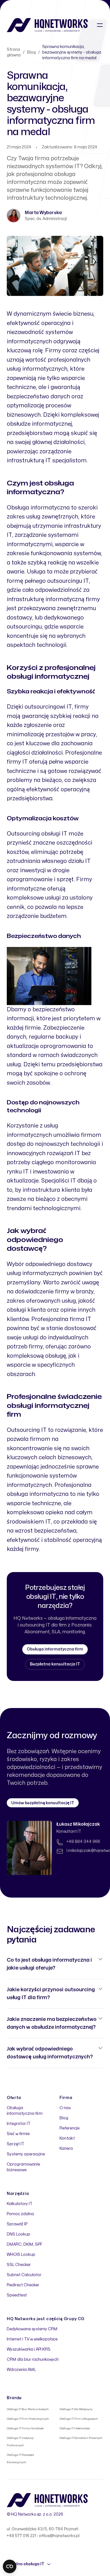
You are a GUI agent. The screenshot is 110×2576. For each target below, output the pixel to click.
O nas (65, 2108)
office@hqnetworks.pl (59, 2536)
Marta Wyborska (43, 213)
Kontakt (67, 2138)
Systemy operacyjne (26, 2154)
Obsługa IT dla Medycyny (76, 2409)
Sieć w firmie (18, 2134)
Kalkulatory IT (20, 2204)
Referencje (70, 2128)
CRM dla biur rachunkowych (33, 2359)
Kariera (66, 2149)
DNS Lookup (18, 2234)
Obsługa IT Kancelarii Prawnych (81, 2438)
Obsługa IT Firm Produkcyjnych (28, 2419)
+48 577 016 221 (21, 2536)
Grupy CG (74, 2319)
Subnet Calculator (24, 2275)
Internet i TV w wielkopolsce (32, 2339)
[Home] (47, 25)
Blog (31, 52)
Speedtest (17, 2295)
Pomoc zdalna (20, 2214)
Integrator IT (19, 2124)
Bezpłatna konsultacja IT (55, 1664)
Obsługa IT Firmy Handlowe (25, 2428)
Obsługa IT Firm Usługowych (79, 2419)
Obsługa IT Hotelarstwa (75, 2428)
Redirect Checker (23, 2285)
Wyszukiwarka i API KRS (29, 2349)
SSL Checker (19, 2265)
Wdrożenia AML (21, 2370)
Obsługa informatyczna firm (55, 1649)
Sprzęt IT (16, 2144)
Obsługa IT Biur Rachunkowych (28, 2409)
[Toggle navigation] (100, 25)
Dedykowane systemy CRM (32, 2329)
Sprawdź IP (17, 2224)
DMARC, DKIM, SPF (25, 2244)
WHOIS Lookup (21, 2255)
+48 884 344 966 (83, 1842)
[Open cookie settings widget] (10, 2566)
